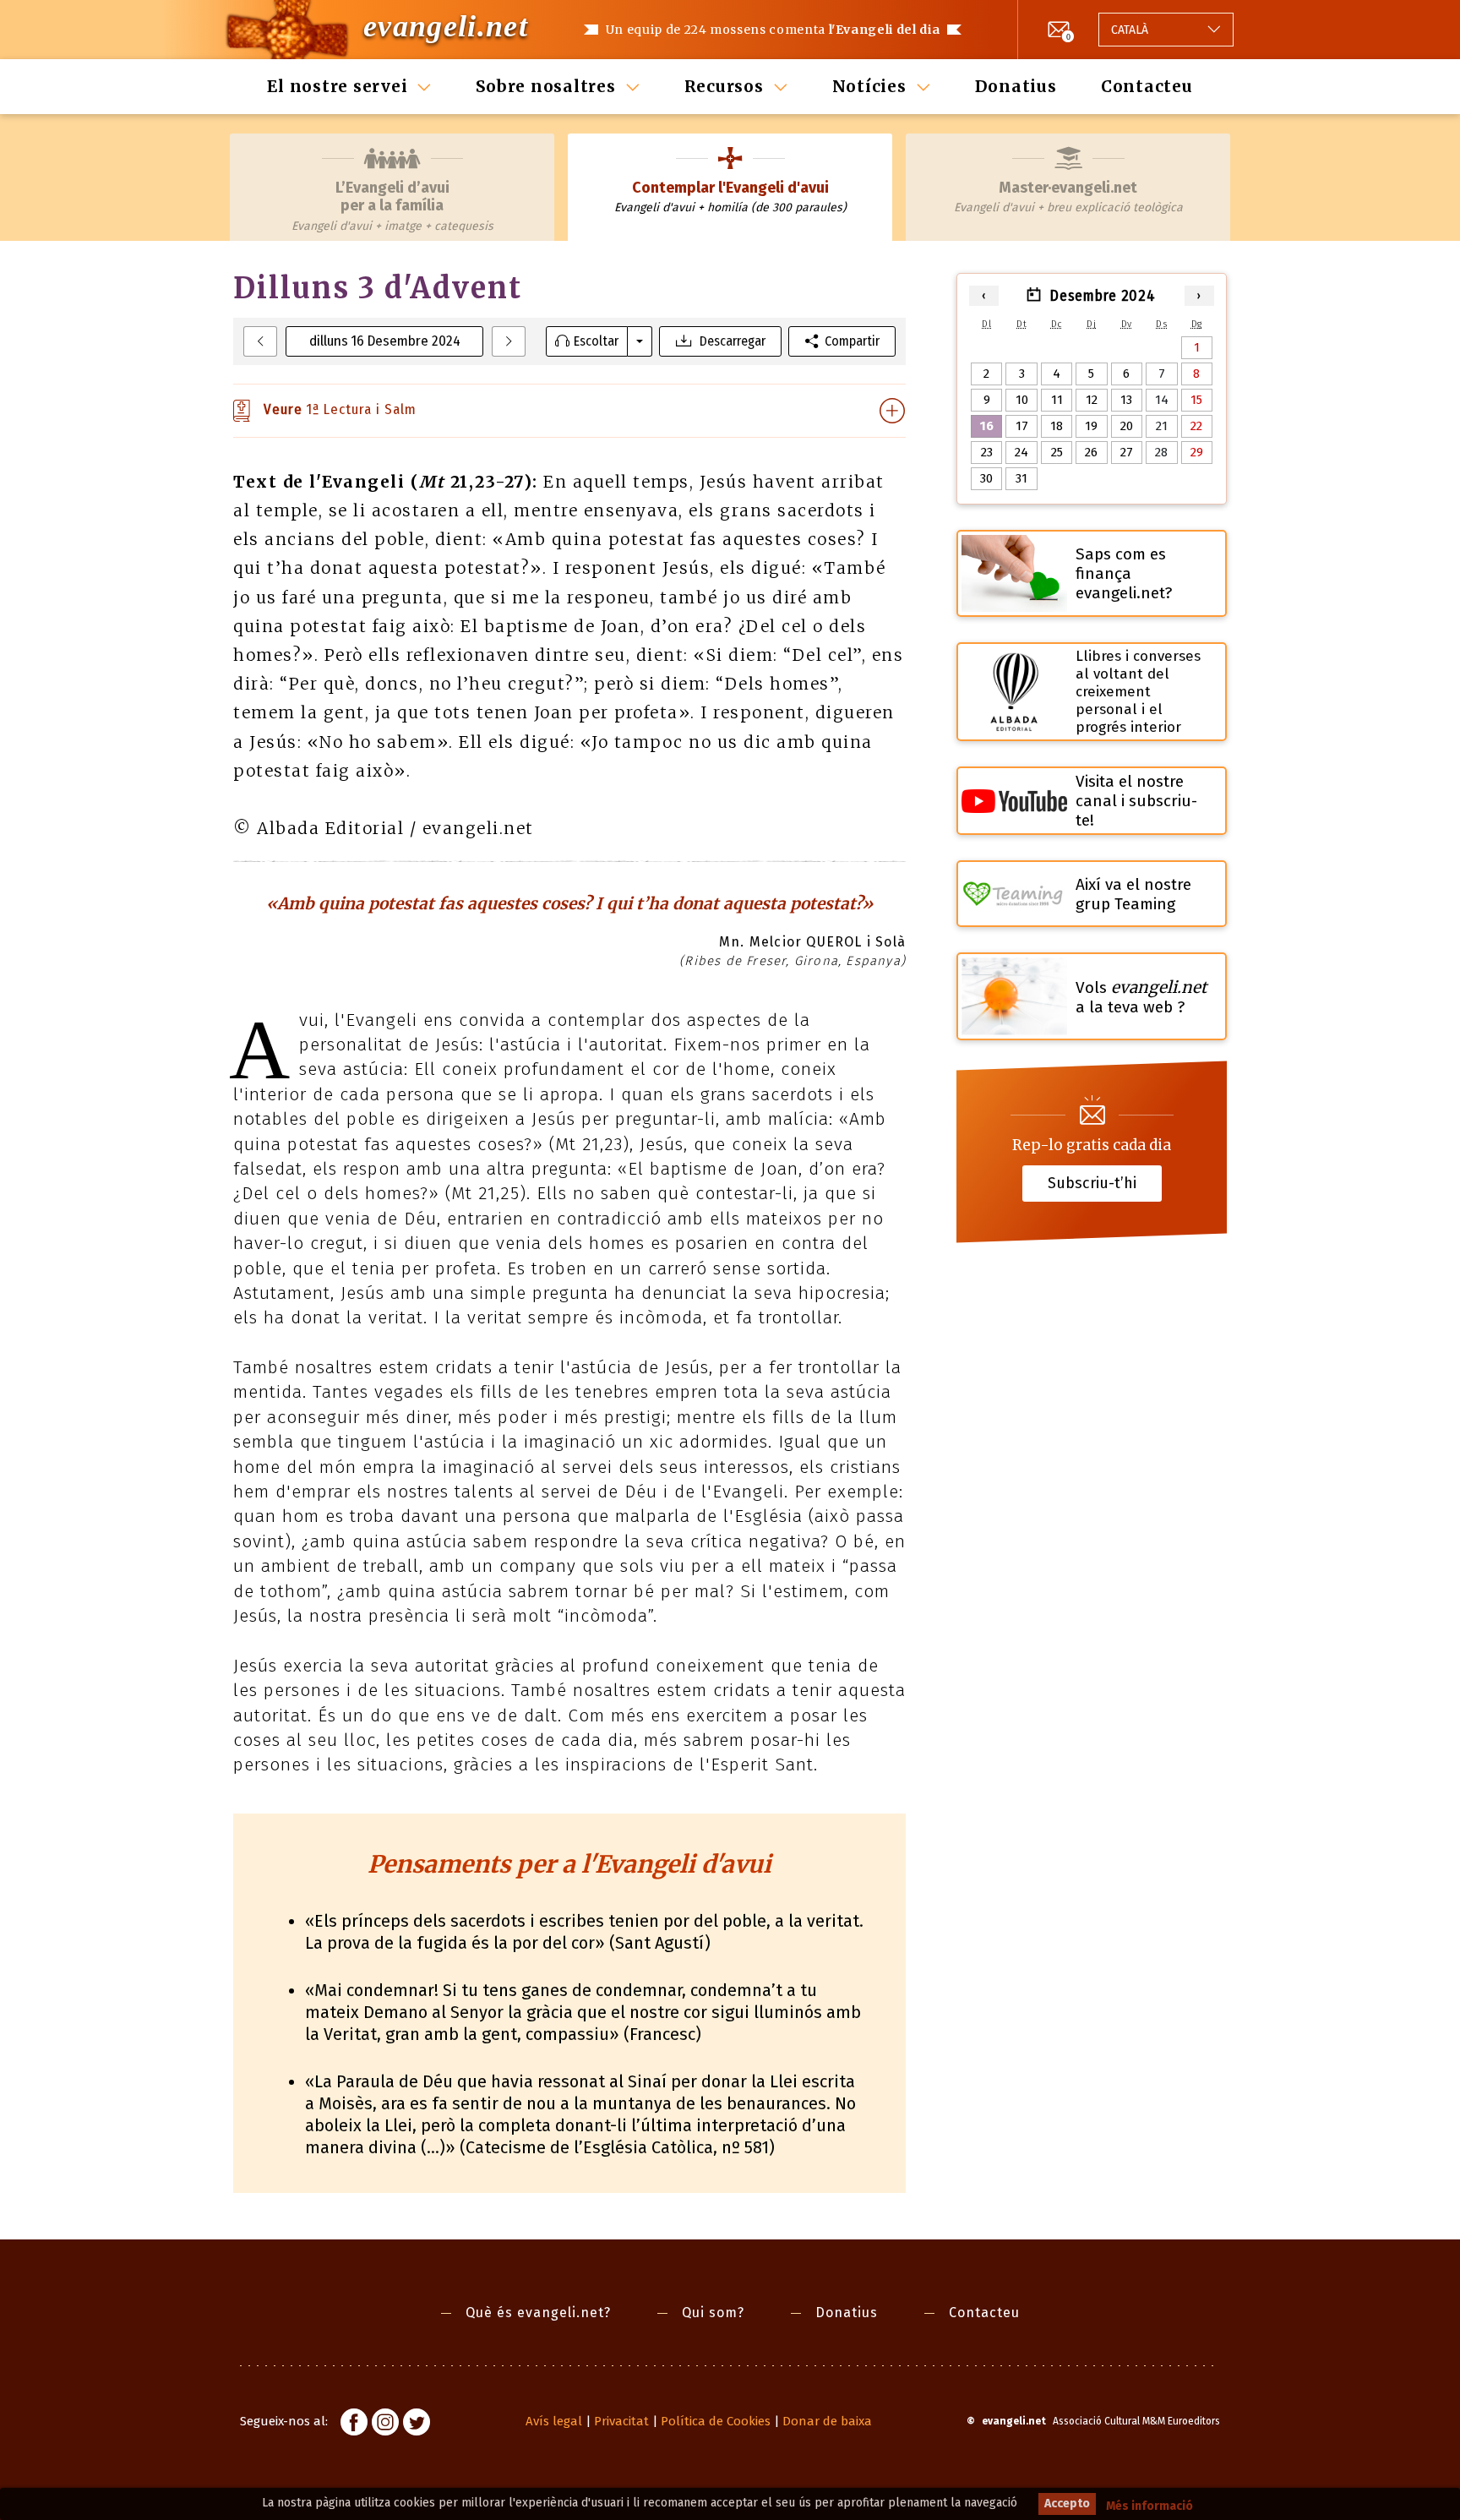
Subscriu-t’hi (1092, 1183)
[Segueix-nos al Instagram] (385, 2425)
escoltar (596, 341)
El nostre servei (337, 86)
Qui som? (713, 2313)
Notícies (869, 86)
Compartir (852, 341)
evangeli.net (446, 26)
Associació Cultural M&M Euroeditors (1136, 2421)
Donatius (1016, 86)
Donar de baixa (827, 2421)
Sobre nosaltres (545, 86)
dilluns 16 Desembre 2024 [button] (385, 341)
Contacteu (1147, 86)
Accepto (1067, 2504)
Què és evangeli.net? (538, 2313)
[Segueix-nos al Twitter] (417, 2425)
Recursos (724, 86)
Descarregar (733, 341)
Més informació (1149, 2506)
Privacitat (621, 2421)
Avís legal (554, 2421)
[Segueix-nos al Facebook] (354, 2425)
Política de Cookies (716, 2421)
